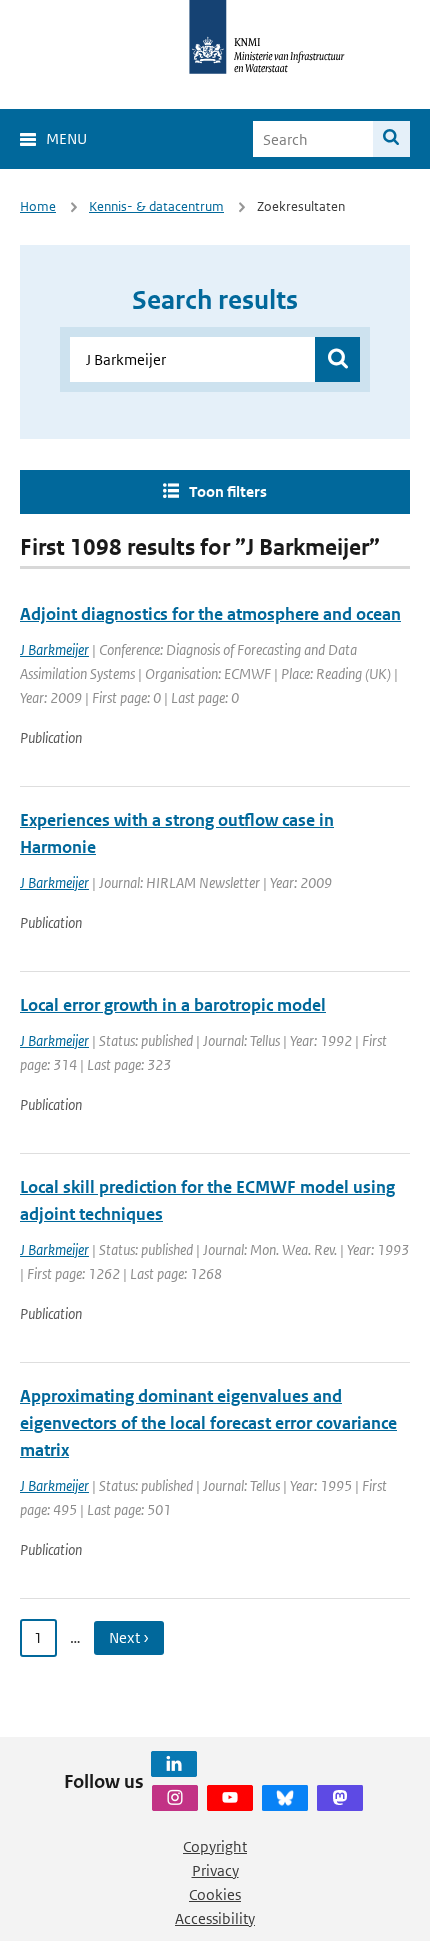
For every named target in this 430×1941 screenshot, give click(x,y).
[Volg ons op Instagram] (175, 1798)
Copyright (215, 1846)
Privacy (215, 1870)
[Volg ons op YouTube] (230, 1798)
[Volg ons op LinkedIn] (174, 1764)
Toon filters (228, 491)
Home (38, 206)
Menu (66, 138)
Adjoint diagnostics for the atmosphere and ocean (210, 614)
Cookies (215, 1894)
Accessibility (215, 1918)
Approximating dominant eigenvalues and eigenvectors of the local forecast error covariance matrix (208, 1423)
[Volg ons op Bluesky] (285, 1798)
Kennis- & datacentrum (156, 206)
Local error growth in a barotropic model (173, 1005)
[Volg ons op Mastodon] (340, 1798)
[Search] (391, 139)
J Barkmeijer (54, 649)
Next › (129, 1637)
